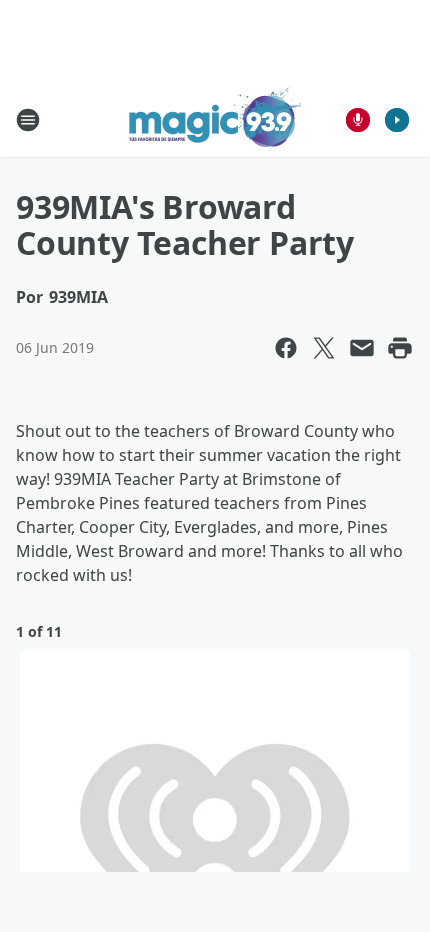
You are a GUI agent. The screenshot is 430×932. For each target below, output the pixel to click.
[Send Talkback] (358, 120)
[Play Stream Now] (397, 120)
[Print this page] (400, 348)
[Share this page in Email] (362, 348)
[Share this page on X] (324, 348)
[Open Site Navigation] (28, 120)
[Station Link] (215, 119)
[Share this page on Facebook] (286, 348)
